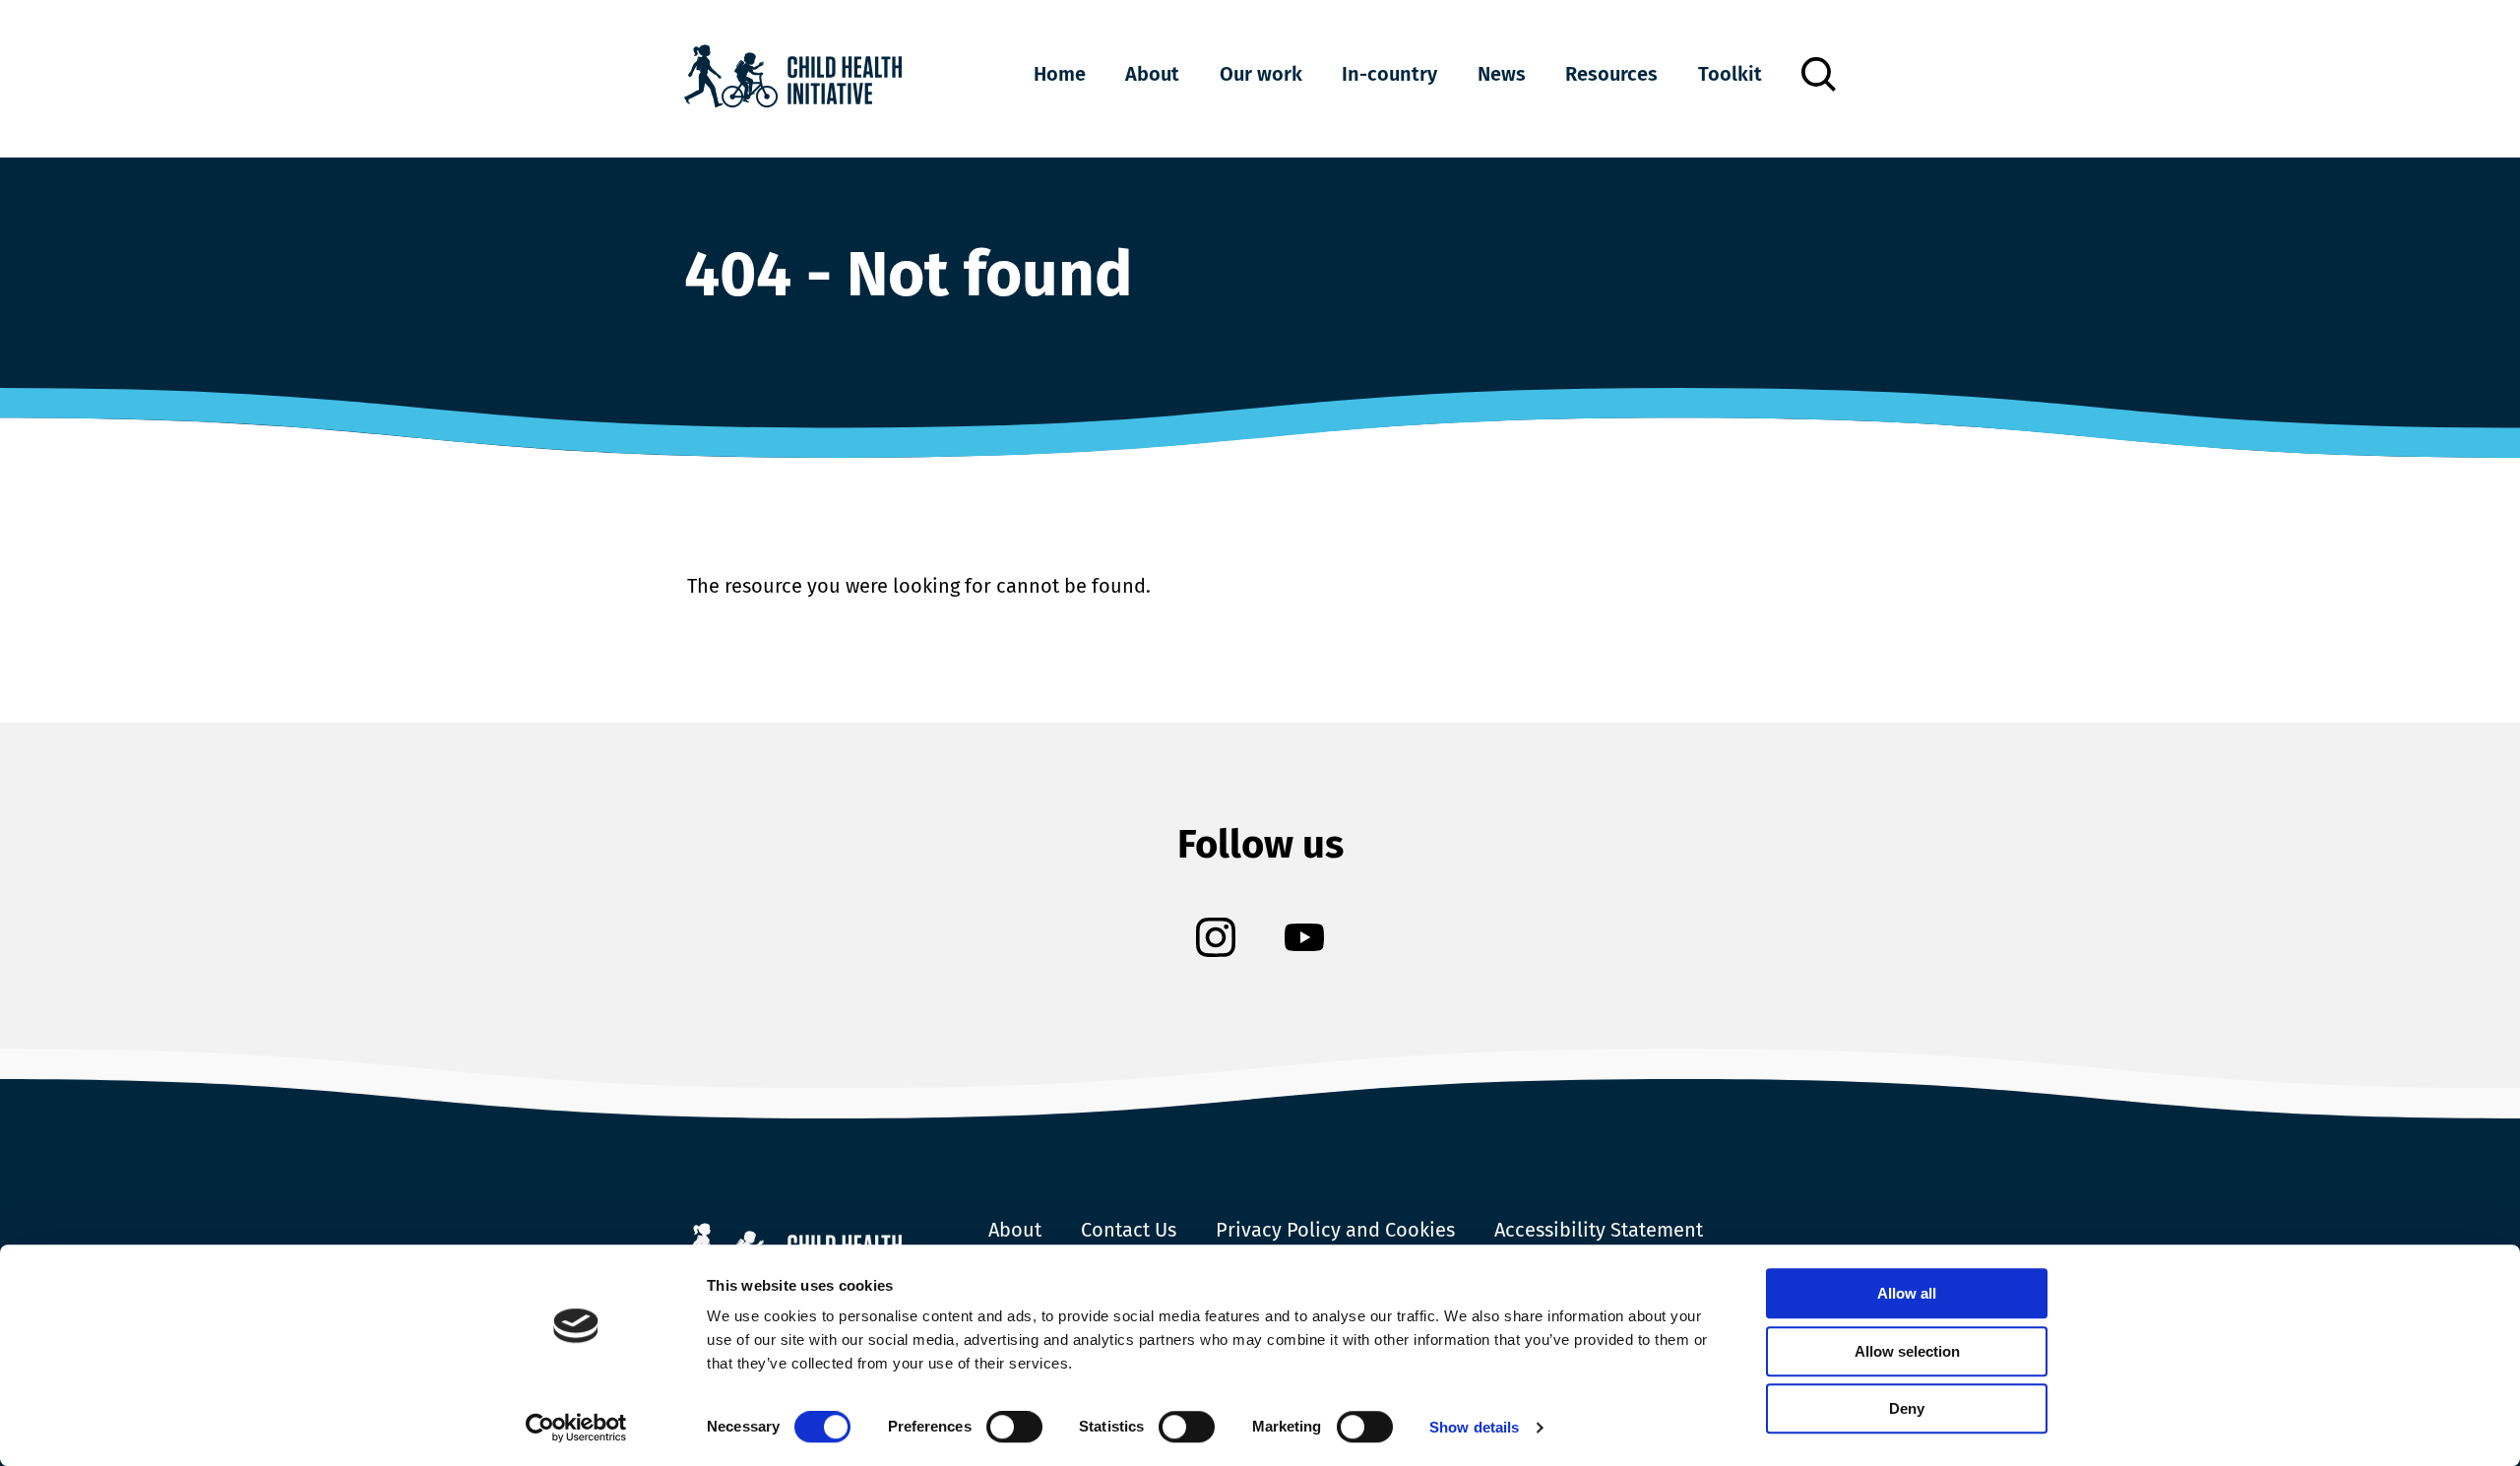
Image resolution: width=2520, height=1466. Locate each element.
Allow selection (1907, 1351)
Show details (1474, 1427)
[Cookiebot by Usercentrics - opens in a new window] (576, 1428)
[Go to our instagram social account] (1216, 940)
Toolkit (1730, 74)
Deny (1907, 1408)
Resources (1611, 74)
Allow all (1907, 1293)
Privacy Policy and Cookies (1335, 1230)
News (1502, 74)
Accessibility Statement (1599, 1230)
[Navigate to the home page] (793, 79)
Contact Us (1129, 1230)
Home (1060, 74)
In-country (1389, 74)
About (1152, 74)
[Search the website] (1819, 74)
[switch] (1014, 1431)
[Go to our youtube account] (1304, 940)
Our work (1261, 74)
